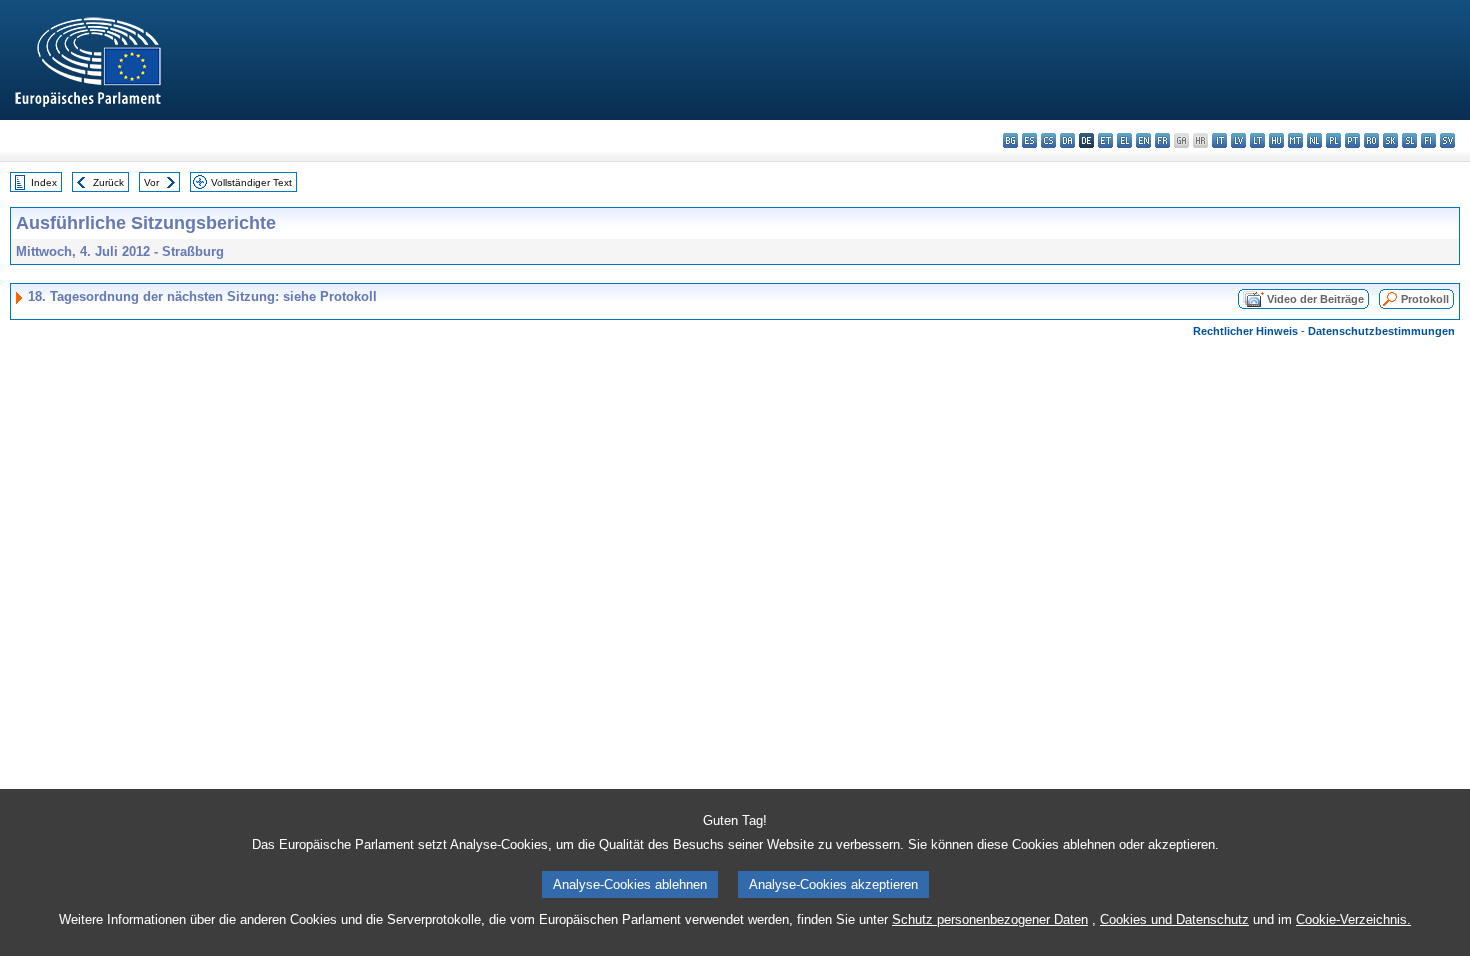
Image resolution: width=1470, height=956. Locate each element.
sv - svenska (1447, 140)
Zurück (108, 182)
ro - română (1371, 140)
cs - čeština (1048, 140)
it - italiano (1219, 140)
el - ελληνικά (1124, 140)
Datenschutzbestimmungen (1381, 331)
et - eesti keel (1105, 140)
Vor (151, 182)
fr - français (1162, 140)
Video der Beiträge (1315, 299)
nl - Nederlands (1314, 140)
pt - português (1352, 140)
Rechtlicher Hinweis (1245, 331)
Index (44, 182)
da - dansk (1067, 140)
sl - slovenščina (1409, 140)
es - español (1029, 140)
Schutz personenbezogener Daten (990, 919)
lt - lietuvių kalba (1257, 140)
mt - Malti (1295, 140)
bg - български (1010, 140)
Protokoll (1425, 299)
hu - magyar (1276, 140)
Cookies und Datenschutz (1174, 919)
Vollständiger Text (251, 182)
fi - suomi (1428, 140)
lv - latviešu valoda (1238, 140)
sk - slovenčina (1390, 140)
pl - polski (1333, 140)
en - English (1143, 140)
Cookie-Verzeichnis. (1353, 919)
